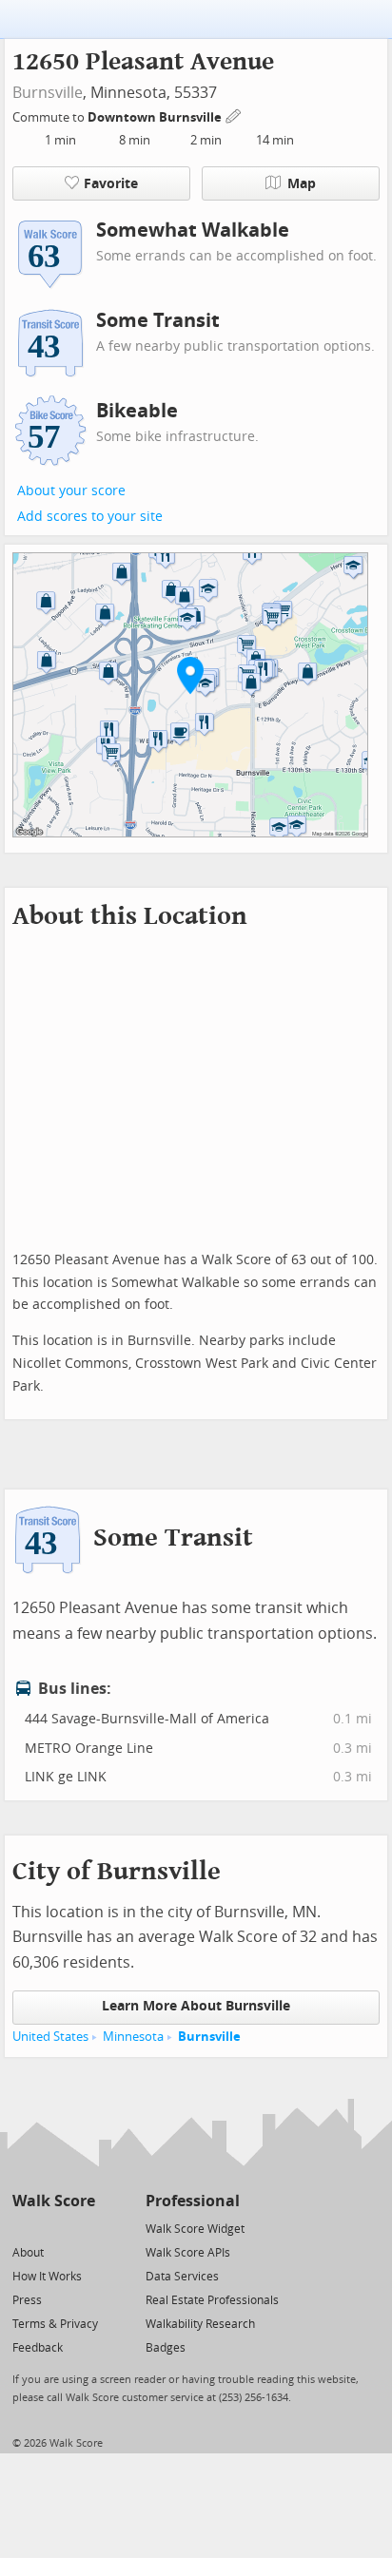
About (28, 2253)
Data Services (182, 2277)
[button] (190, 675)
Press (27, 2300)
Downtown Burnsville (156, 117)
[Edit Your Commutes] (234, 115)
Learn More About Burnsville (196, 2006)
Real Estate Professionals (212, 2300)
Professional (193, 2201)
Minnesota (133, 2037)
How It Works (47, 2277)
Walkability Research (200, 2324)
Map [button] (302, 184)
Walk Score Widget (195, 2229)
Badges (166, 2348)
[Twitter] (23, 2228)
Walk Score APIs (188, 2253)
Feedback (38, 2348)
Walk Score (54, 2201)
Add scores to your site (90, 517)
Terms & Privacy (55, 2324)
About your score (71, 491)
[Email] (82, 2228)
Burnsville (48, 93)
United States (50, 2037)
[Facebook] (53, 2228)
